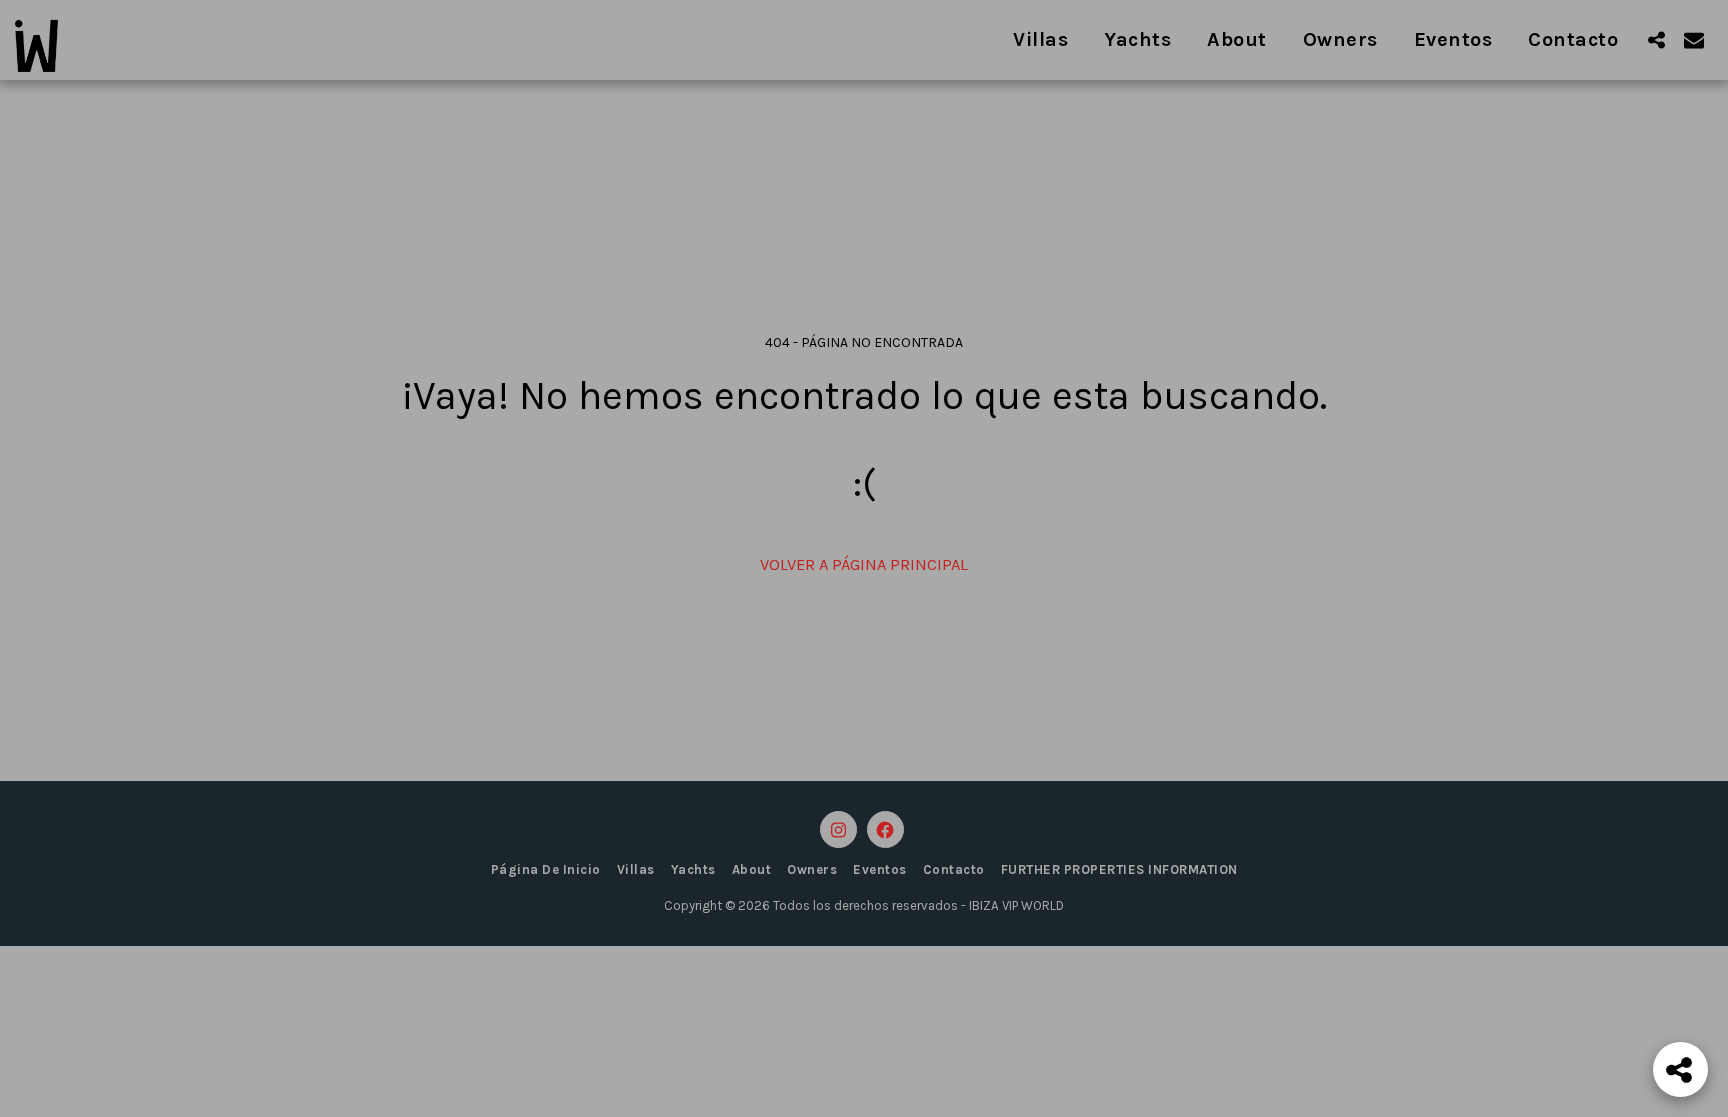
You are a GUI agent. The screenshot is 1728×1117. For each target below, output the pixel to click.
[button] (1656, 39)
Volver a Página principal (864, 564)
